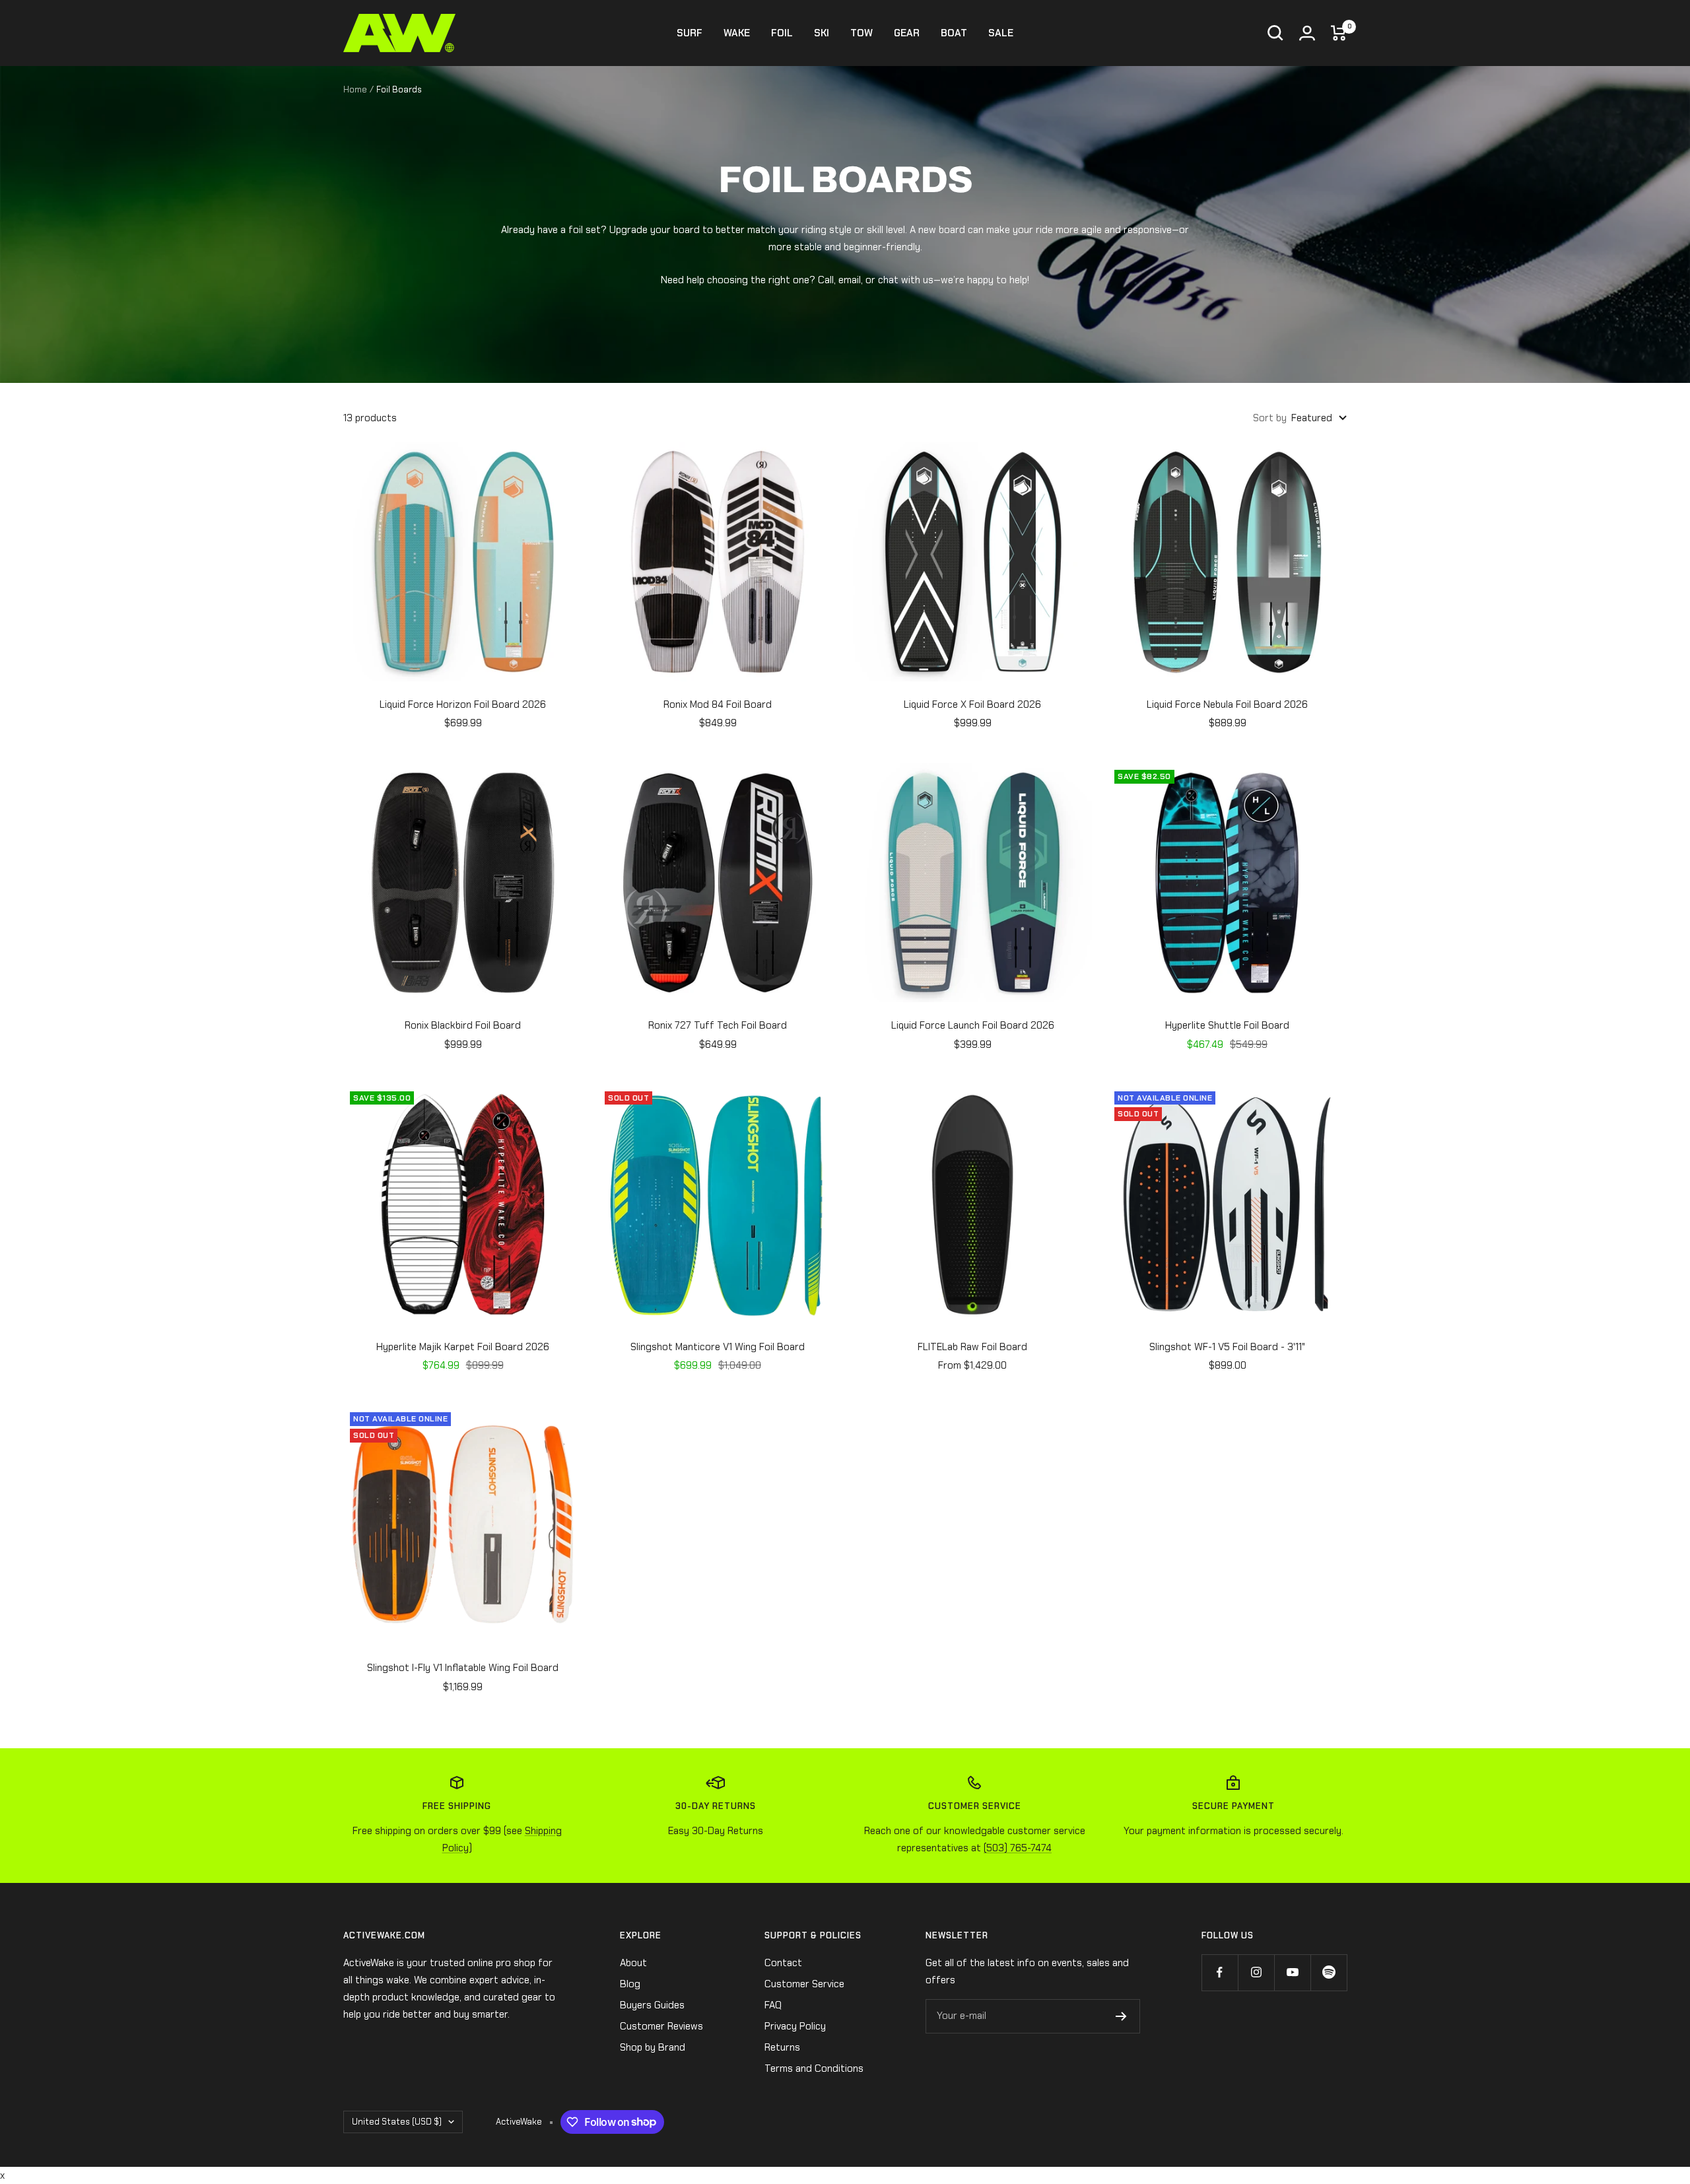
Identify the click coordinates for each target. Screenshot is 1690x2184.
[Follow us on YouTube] (1292, 1972)
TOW (862, 33)
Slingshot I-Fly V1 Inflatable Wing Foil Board (463, 1668)
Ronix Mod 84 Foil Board (718, 704)
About (633, 1963)
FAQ (773, 2005)
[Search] (1275, 33)
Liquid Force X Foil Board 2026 (972, 704)
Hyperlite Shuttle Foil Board (1227, 1025)
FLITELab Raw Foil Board (972, 1347)
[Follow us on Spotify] (1329, 1972)
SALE (1001, 33)
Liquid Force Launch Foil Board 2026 (973, 1025)
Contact (783, 1963)
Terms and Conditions (814, 2068)
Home (355, 89)
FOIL (782, 33)
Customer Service (804, 1984)
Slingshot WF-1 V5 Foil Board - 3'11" (1227, 1347)
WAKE (737, 33)
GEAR (907, 33)
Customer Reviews (661, 2026)
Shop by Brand (653, 2047)
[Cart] (1339, 33)
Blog (630, 1984)
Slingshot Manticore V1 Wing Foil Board (718, 1347)
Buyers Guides (652, 2005)
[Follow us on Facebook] (1220, 1972)
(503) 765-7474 (1018, 1848)
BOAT (954, 33)
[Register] (1121, 2016)
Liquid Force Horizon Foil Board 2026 (463, 704)
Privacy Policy (795, 2026)
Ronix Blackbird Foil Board (463, 1025)
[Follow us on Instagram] (1256, 1972)
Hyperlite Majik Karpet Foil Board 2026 (463, 1347)
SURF (690, 33)
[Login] (1307, 33)
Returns (782, 2047)
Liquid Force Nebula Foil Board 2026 (1227, 704)
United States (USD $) (397, 2122)
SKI (822, 33)
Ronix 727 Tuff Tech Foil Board (718, 1025)
